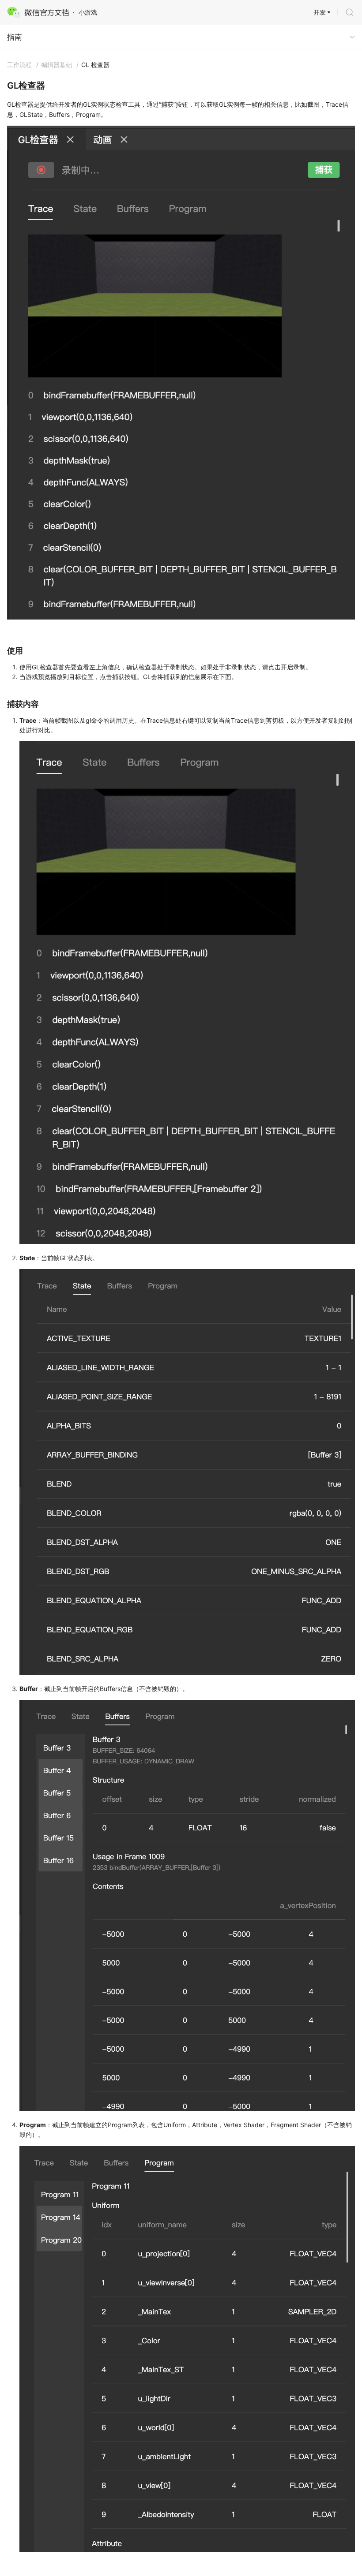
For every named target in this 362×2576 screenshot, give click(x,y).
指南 (15, 37)
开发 (320, 12)
